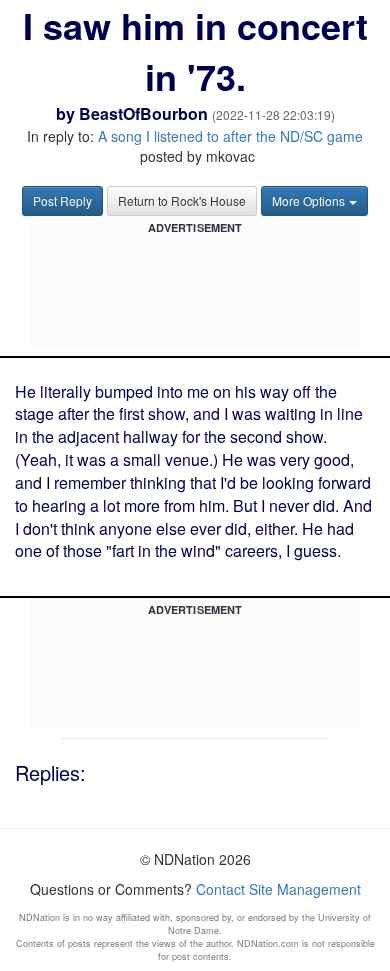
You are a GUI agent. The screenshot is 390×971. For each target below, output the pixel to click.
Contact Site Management (278, 889)
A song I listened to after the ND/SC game (230, 136)
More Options (308, 200)
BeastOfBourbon (143, 113)
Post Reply (62, 200)
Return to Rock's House (182, 200)
